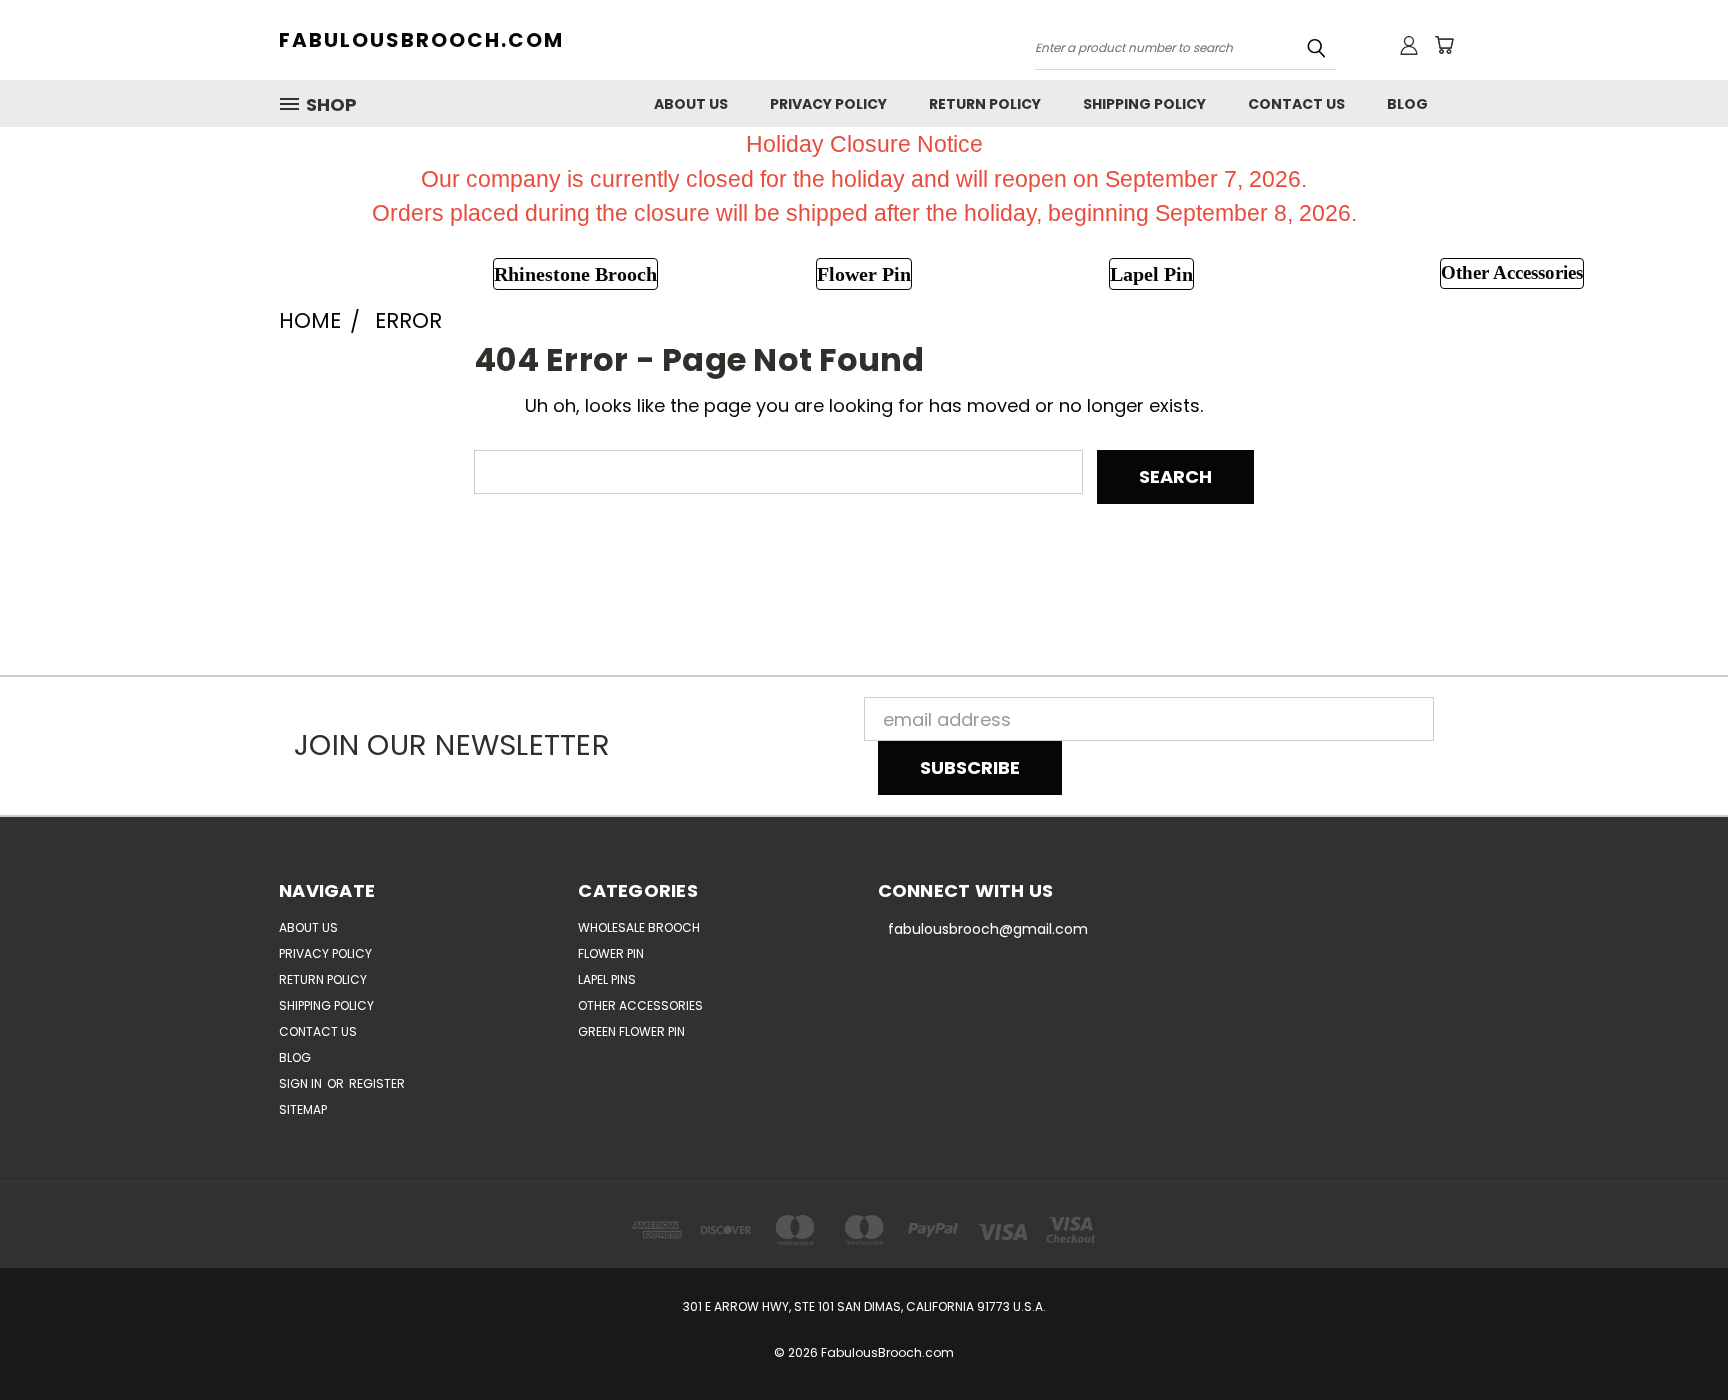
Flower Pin (611, 953)
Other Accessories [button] (1512, 272)
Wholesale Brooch (639, 927)
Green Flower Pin (631, 1031)
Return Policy (985, 104)
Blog (1407, 104)
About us (691, 104)
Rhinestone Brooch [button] (575, 274)
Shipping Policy (1144, 104)
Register (377, 1083)
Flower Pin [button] (864, 274)
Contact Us (1296, 104)
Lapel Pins (607, 979)
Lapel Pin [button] (1151, 274)
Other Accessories (640, 1005)
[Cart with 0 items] (1444, 45)
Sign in (302, 1083)
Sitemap (303, 1109)
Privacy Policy (828, 104)
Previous (1668, 1337)
